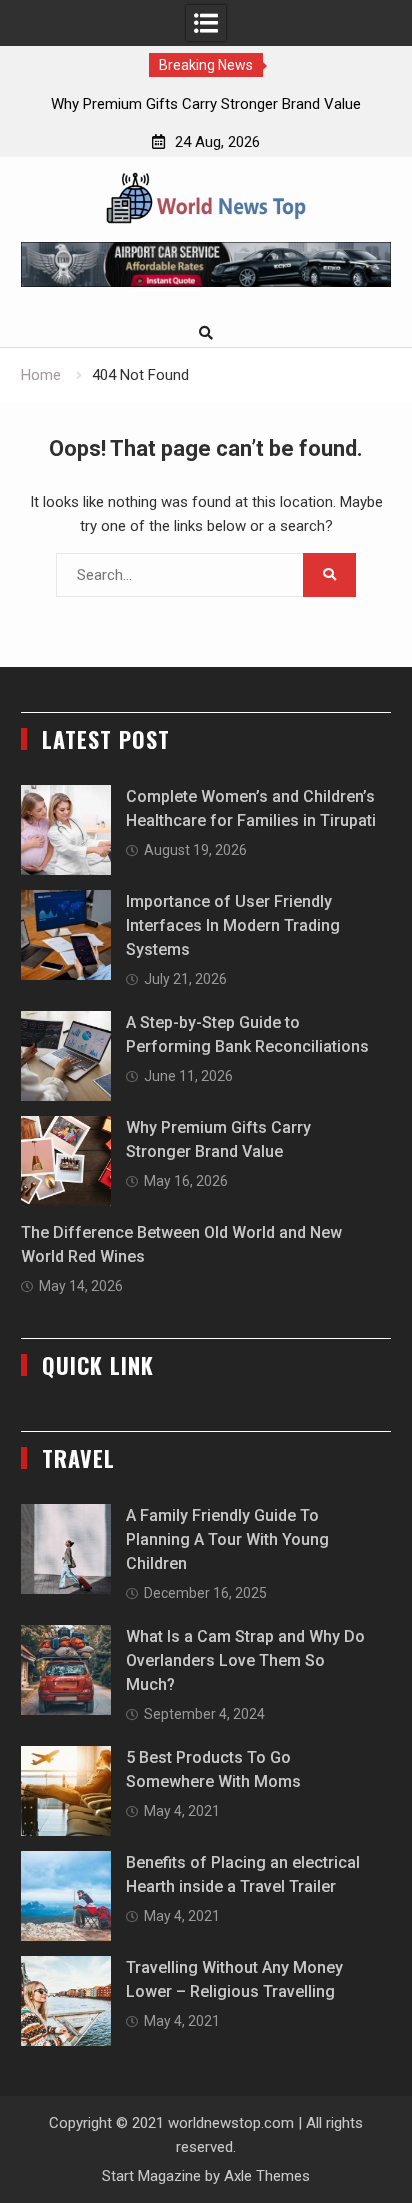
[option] (206, 104)
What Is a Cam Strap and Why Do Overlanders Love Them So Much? (245, 1660)
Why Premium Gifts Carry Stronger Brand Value (206, 104)
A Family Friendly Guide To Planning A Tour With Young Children (227, 1539)
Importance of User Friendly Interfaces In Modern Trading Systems (233, 925)
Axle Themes (267, 2176)
